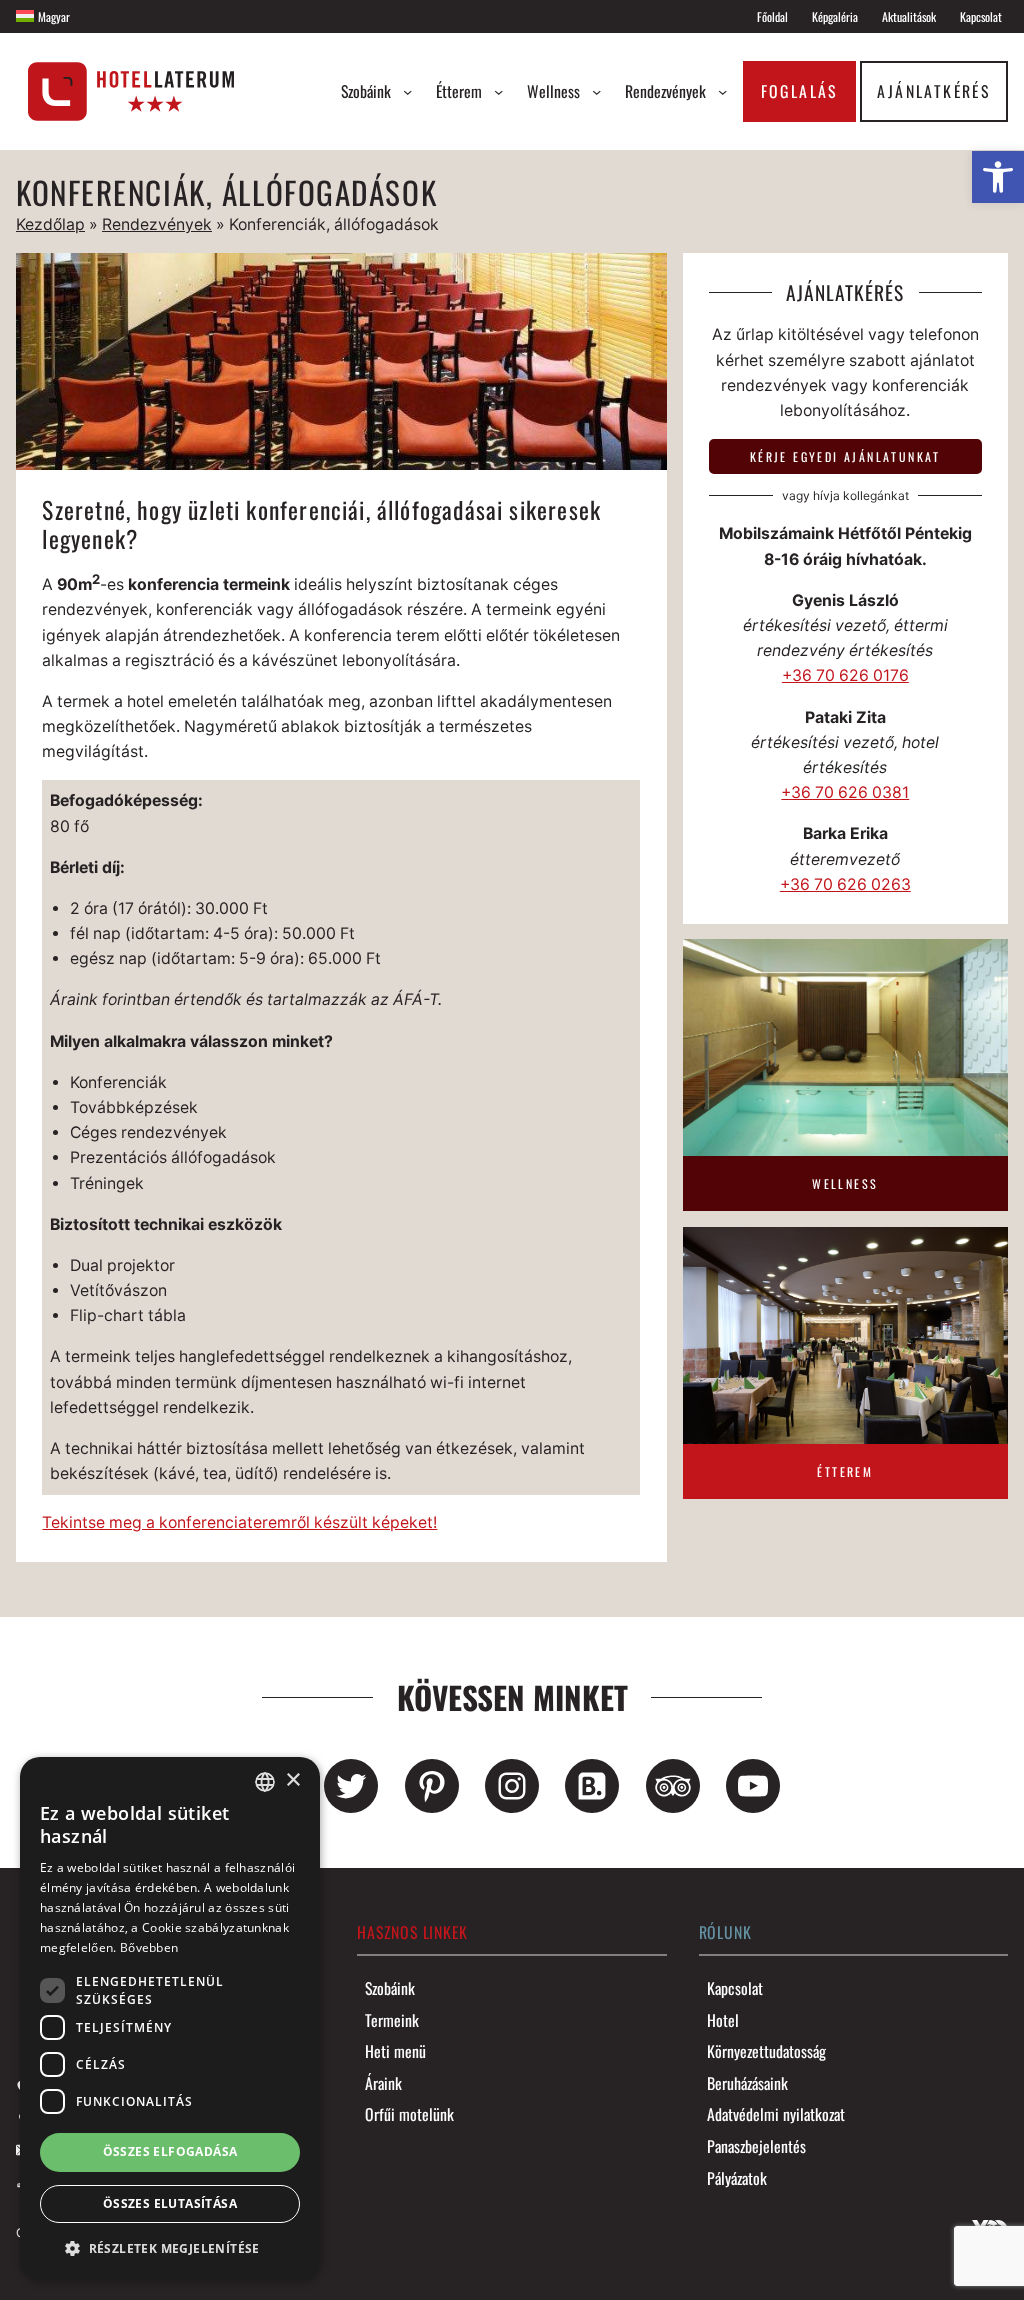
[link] (998, 177)
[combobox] (265, 1782)
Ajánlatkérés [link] (933, 91)
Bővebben (149, 1947)
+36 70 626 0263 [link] (845, 884)
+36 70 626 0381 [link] (845, 792)
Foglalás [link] (799, 91)
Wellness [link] (845, 1183)
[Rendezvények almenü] (722, 91)
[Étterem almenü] (498, 91)
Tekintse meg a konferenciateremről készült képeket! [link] (239, 1522)
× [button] (292, 1780)
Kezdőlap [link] (50, 224)
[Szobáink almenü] (407, 91)
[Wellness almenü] (596, 91)
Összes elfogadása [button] (170, 2151)
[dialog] (170, 2018)
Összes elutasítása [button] (170, 2203)
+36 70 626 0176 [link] (845, 675)
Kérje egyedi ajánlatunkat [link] (845, 456)
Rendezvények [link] (157, 224)
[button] (170, 2248)
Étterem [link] (845, 1471)
